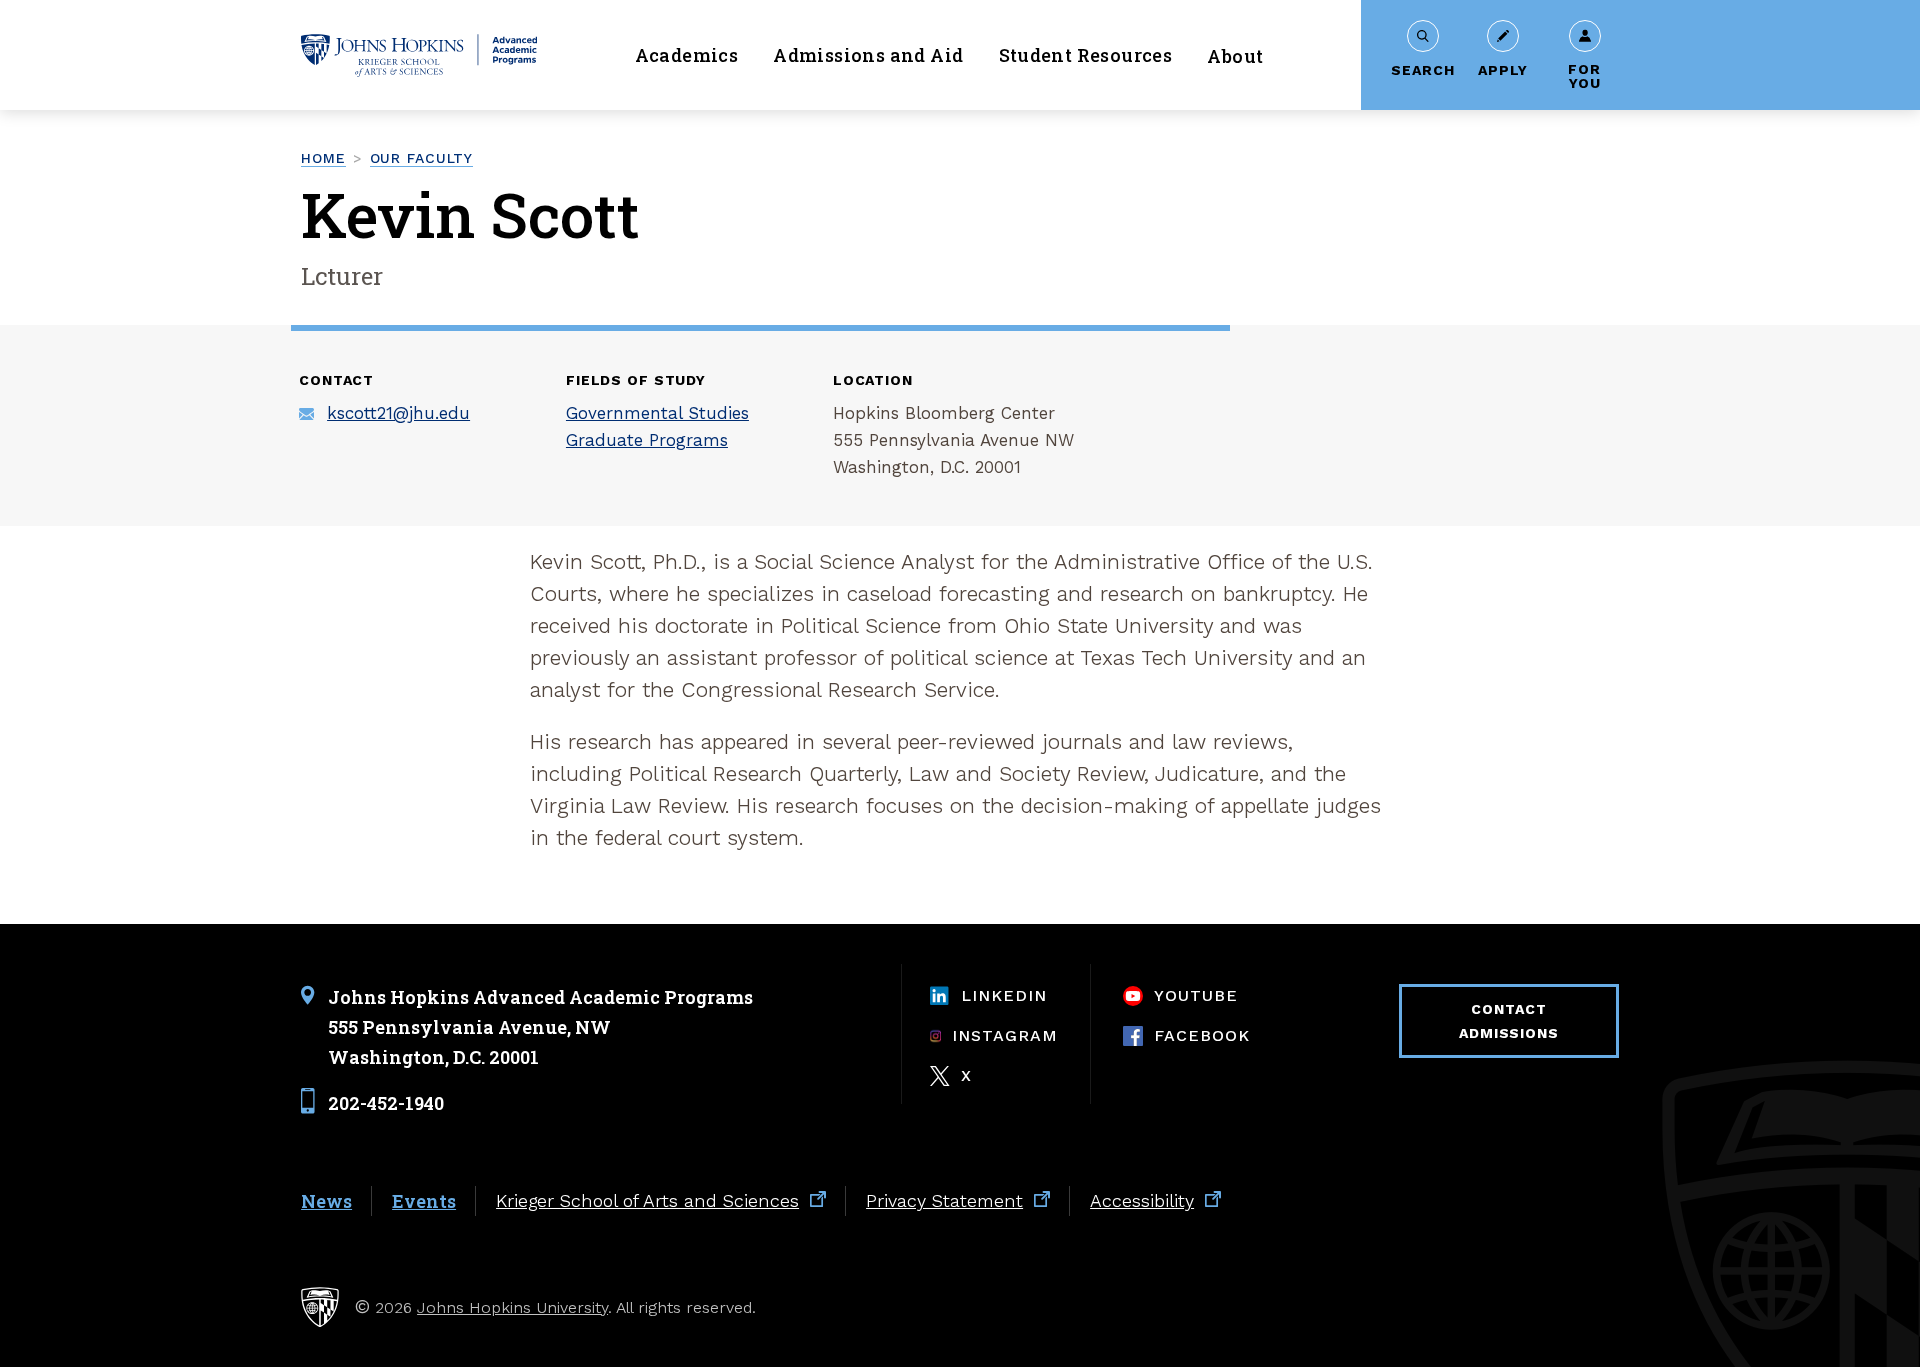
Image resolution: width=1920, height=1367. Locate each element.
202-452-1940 (386, 1102)
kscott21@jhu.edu (398, 413)
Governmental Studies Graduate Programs (657, 426)
